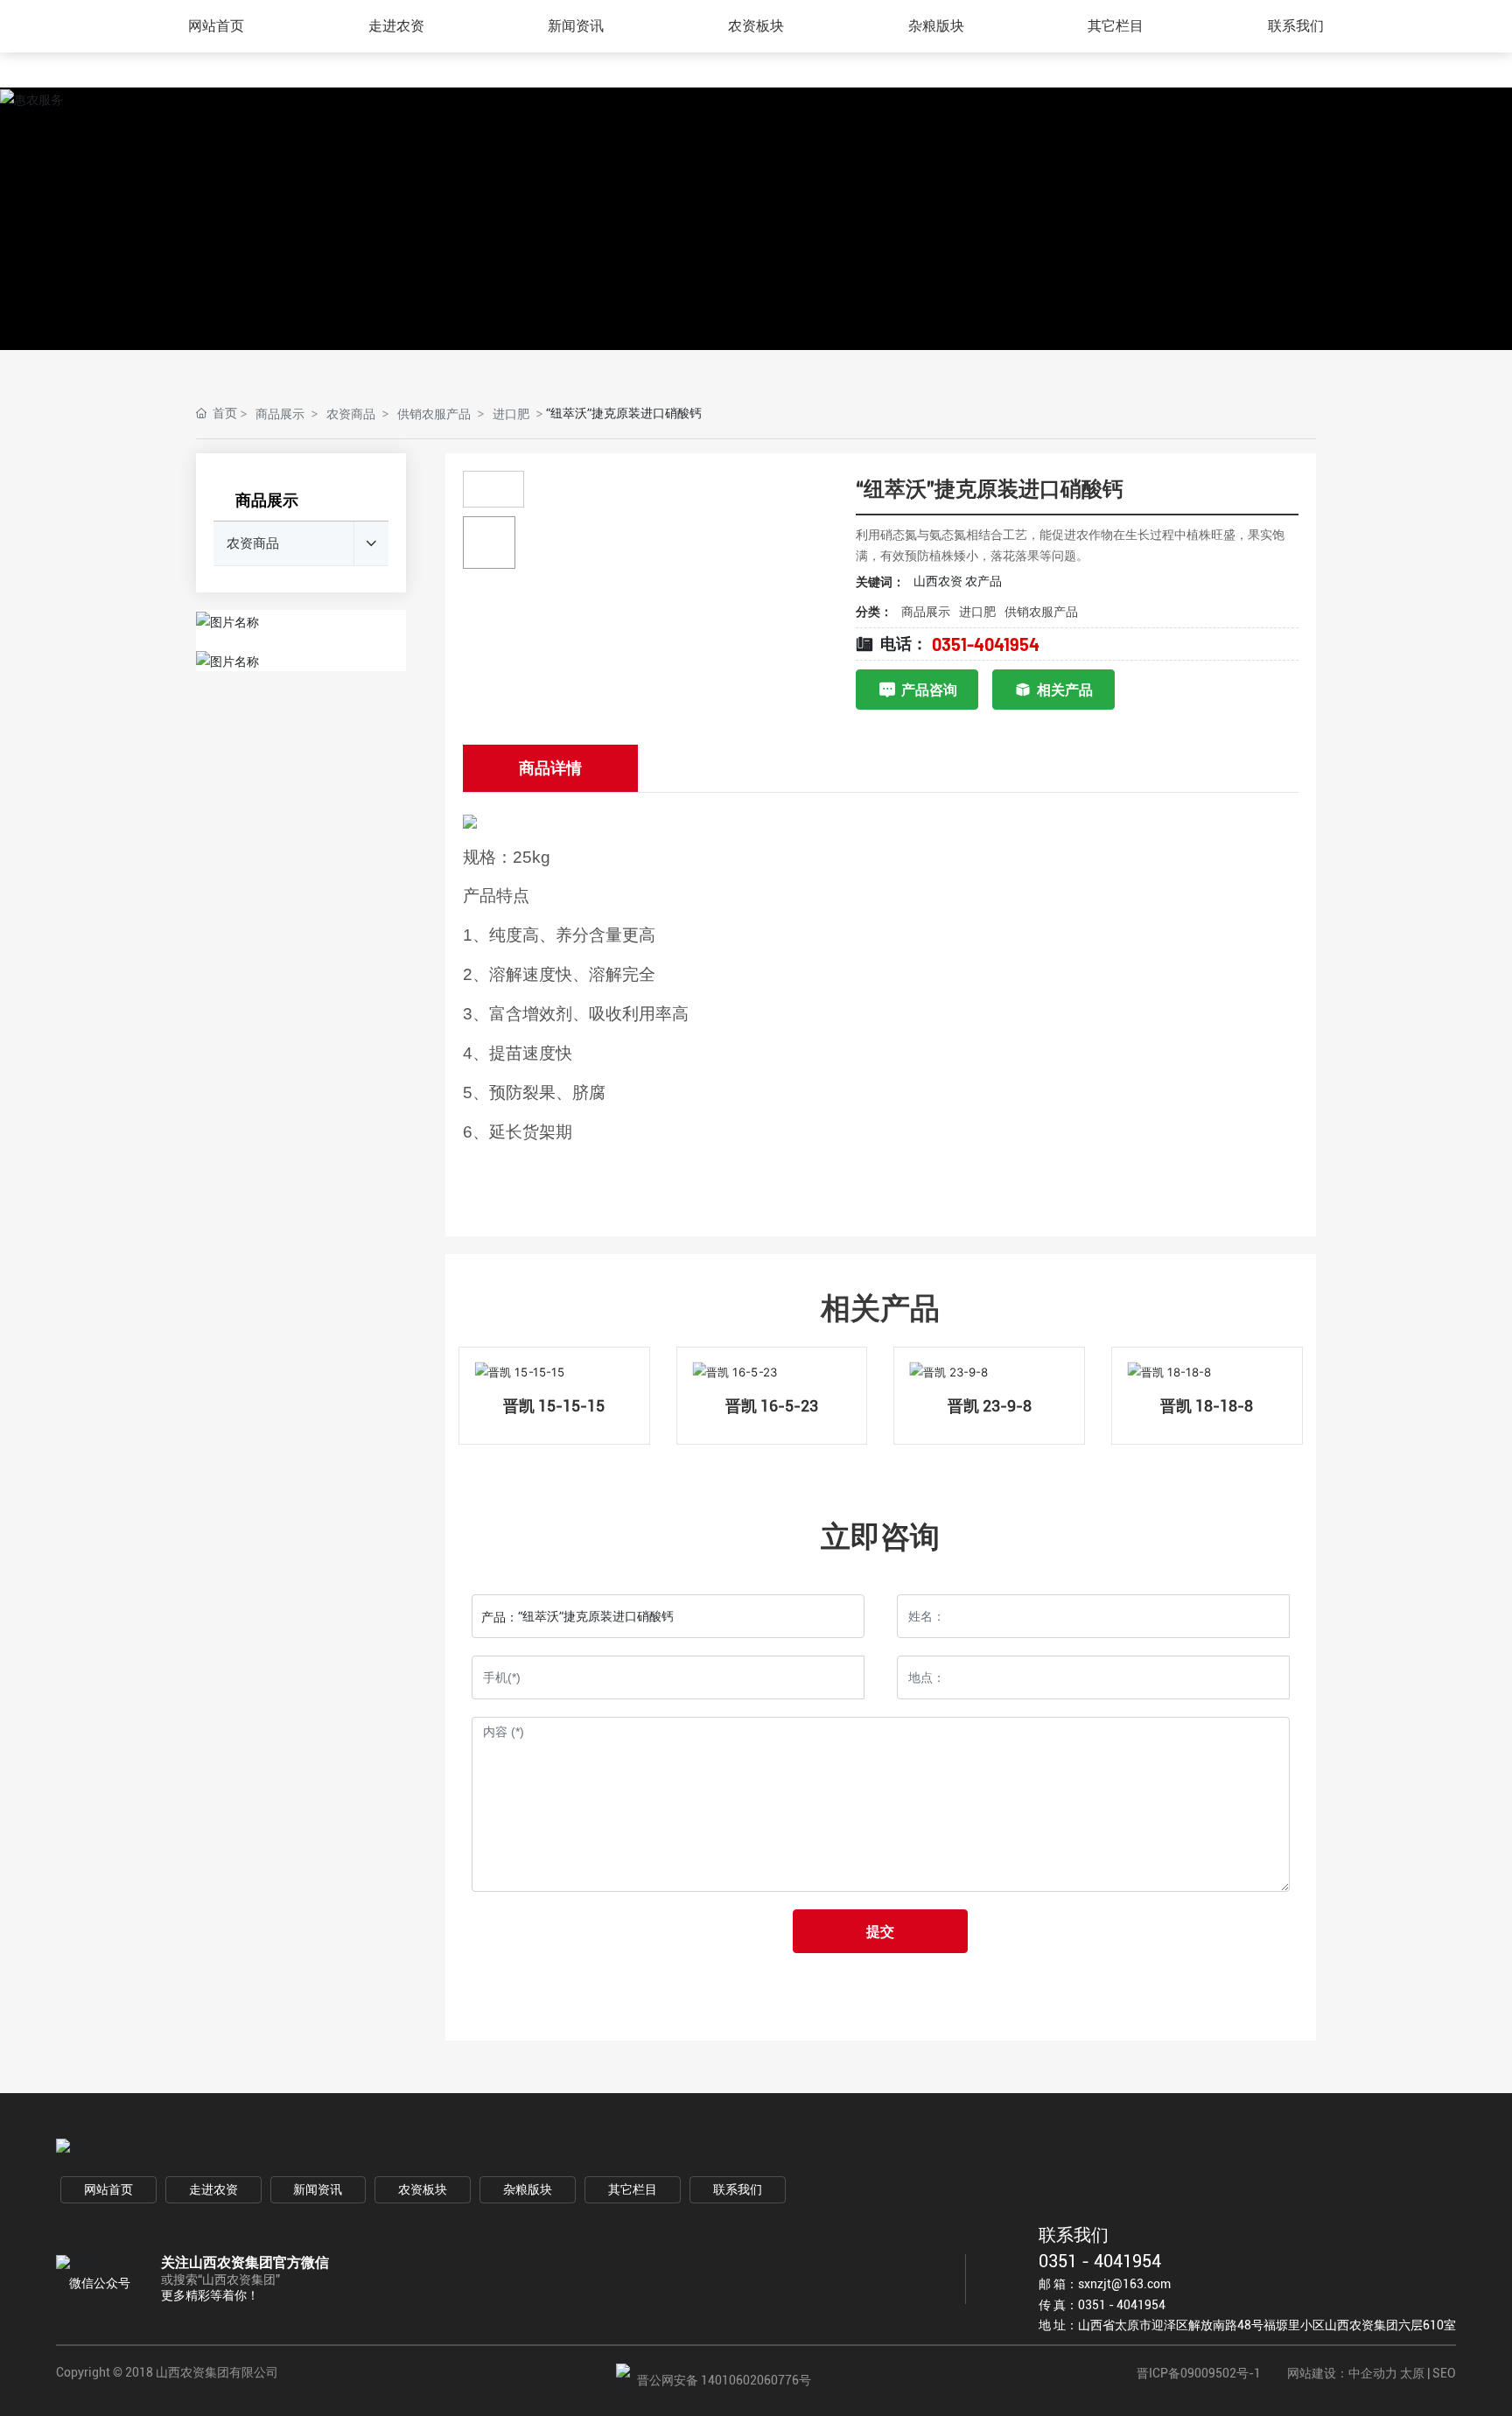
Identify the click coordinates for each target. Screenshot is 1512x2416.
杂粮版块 (528, 2189)
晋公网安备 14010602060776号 (724, 2380)
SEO (1444, 2373)
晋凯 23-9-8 (990, 1406)
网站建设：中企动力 (1342, 2373)
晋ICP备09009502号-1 (1199, 2373)
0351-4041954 (986, 644)
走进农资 (213, 2189)
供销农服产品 (434, 413)
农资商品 (351, 413)
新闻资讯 (318, 2189)
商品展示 (280, 413)
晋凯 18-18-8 (1207, 1406)
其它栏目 (633, 2189)
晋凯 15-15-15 (554, 1406)
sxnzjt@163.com (1124, 2284)
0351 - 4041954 (1100, 2261)
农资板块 (423, 2189)
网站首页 (108, 2189)
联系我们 (738, 2189)
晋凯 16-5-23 (772, 1406)
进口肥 (511, 413)
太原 (1412, 2373)
